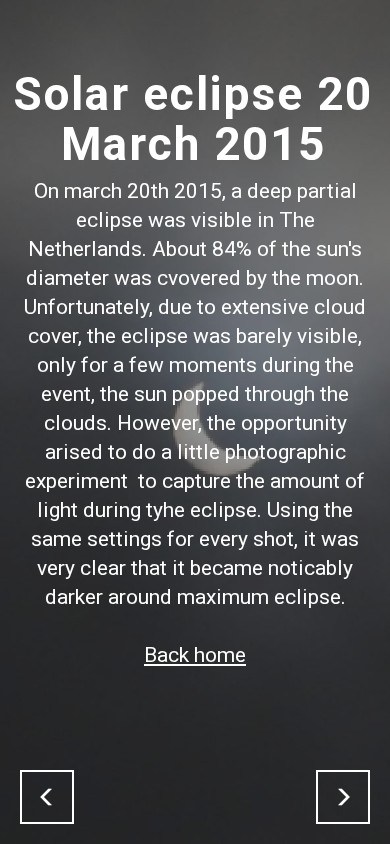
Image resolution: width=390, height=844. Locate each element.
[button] (47, 797)
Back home (195, 655)
